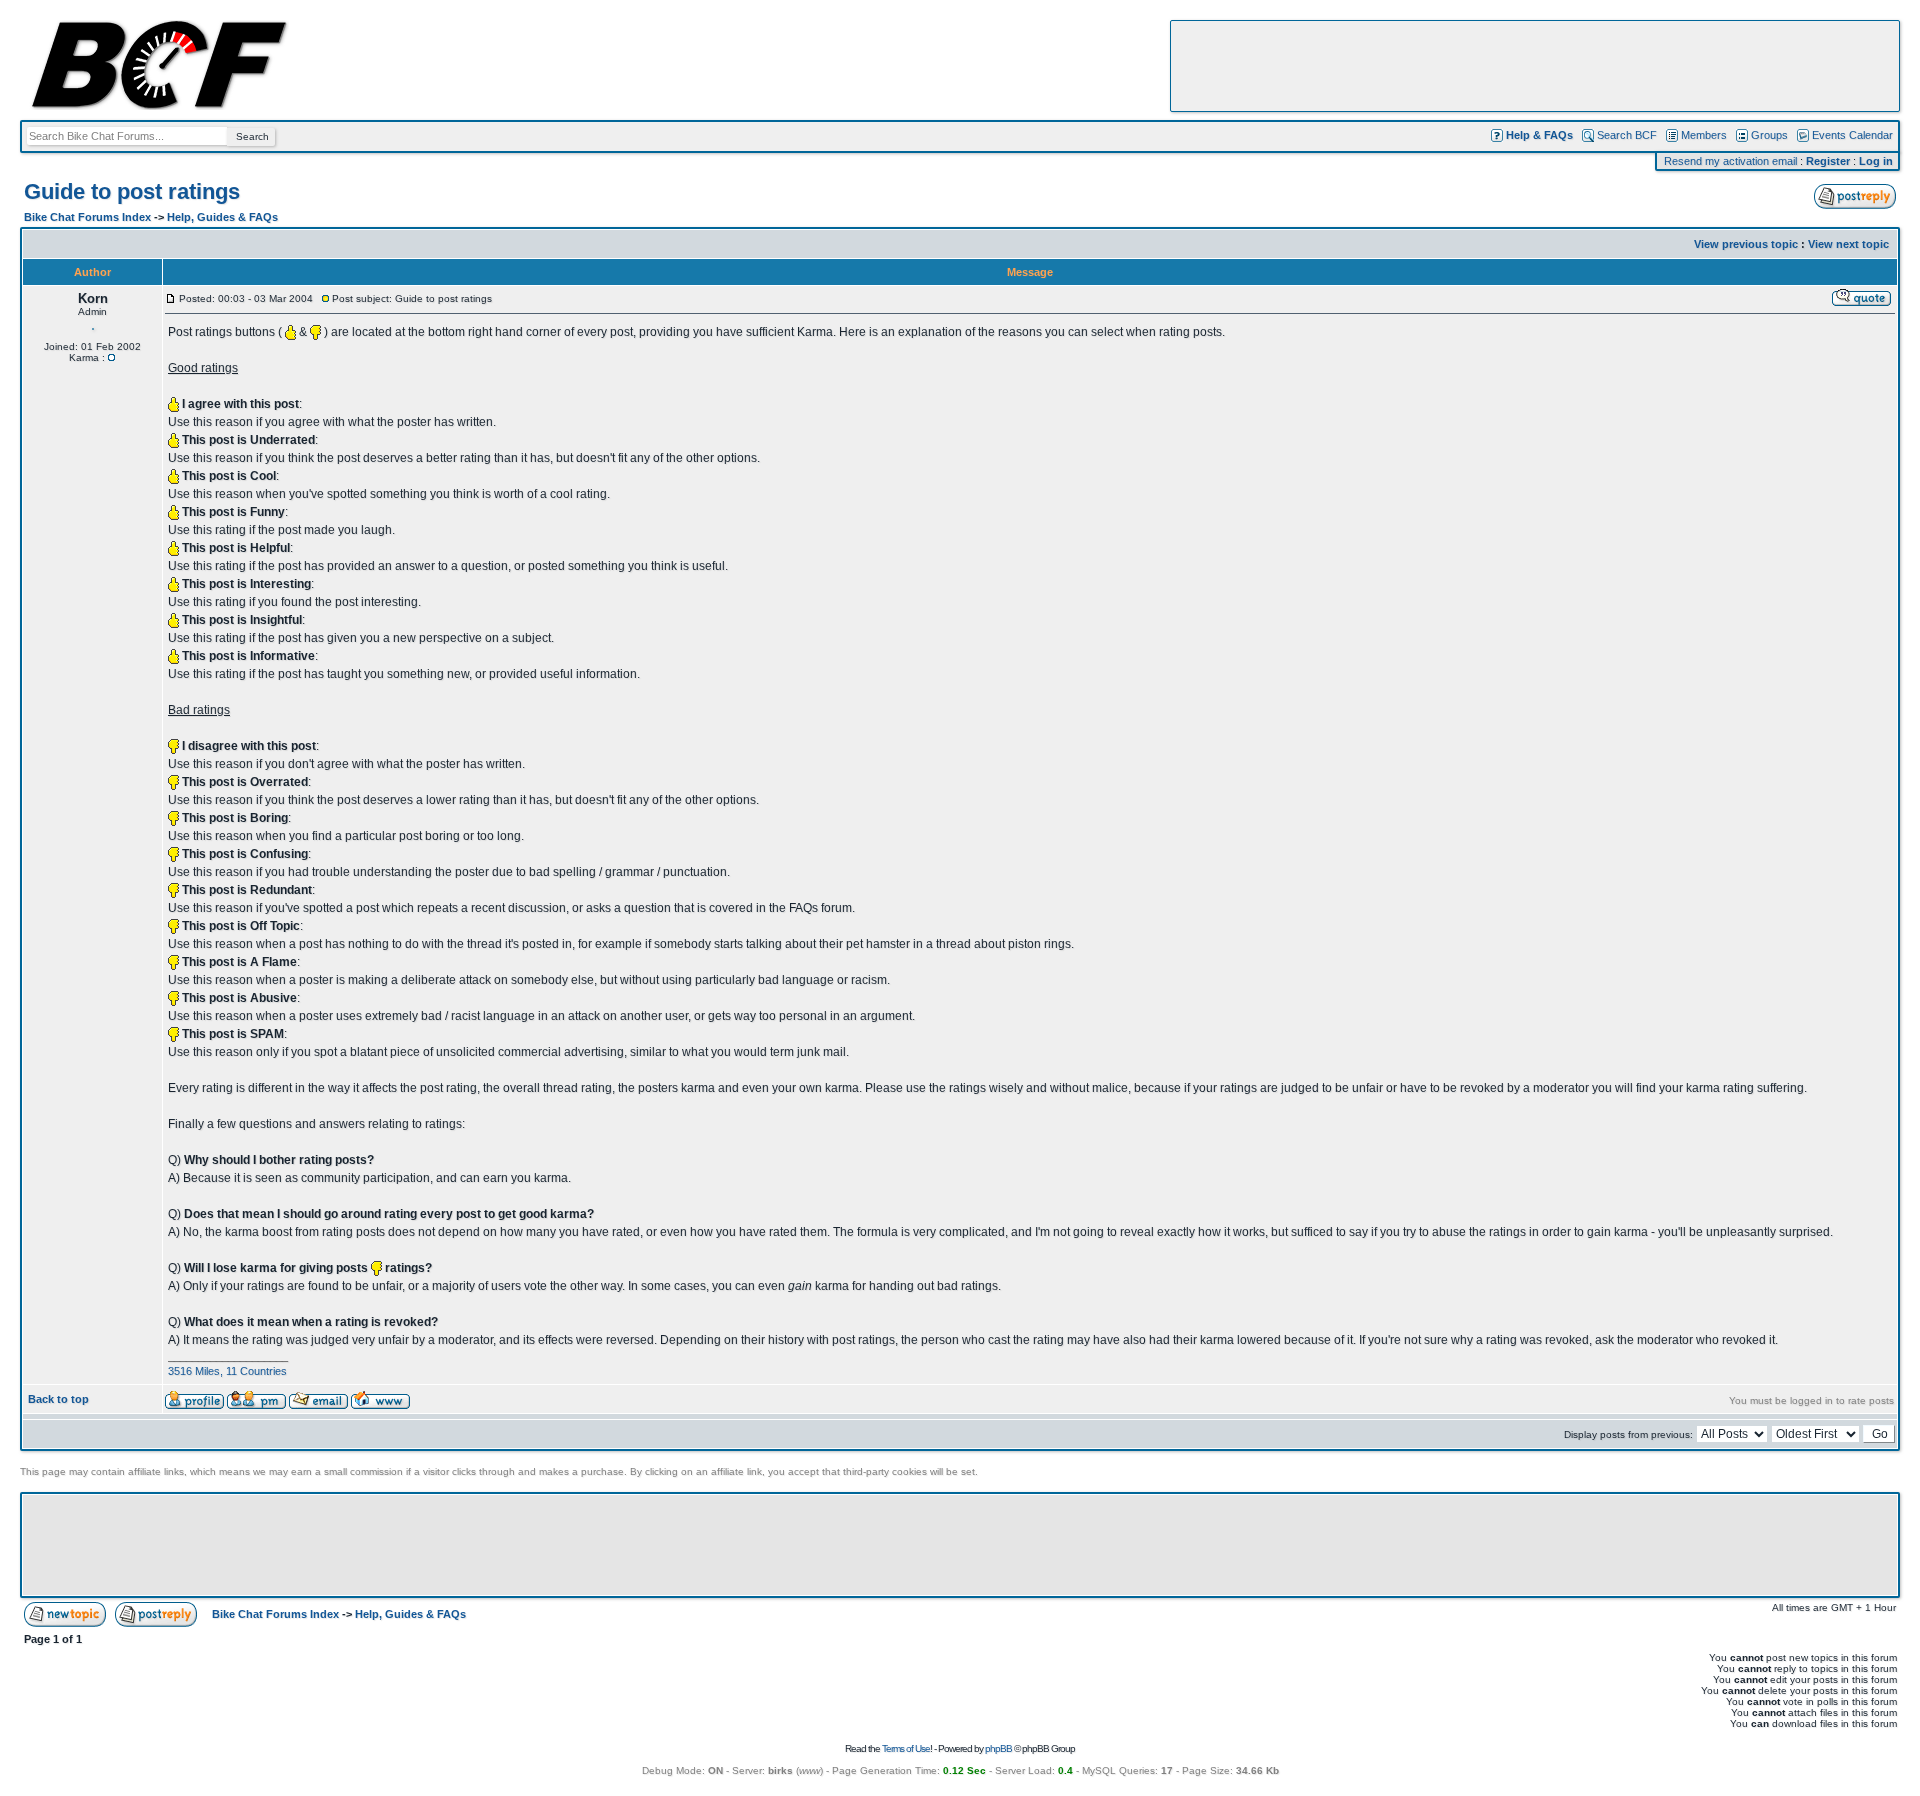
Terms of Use (906, 1748)
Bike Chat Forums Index (87, 217)
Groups (1769, 135)
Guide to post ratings (132, 191)
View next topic (1848, 244)
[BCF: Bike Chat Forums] (159, 106)
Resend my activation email (1730, 161)
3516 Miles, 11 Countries (227, 1371)
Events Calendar (1852, 135)
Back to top (58, 1399)
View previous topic (1746, 244)
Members (1704, 135)
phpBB (998, 1748)
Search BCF (1627, 135)
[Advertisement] (1535, 66)
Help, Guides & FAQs (222, 217)
